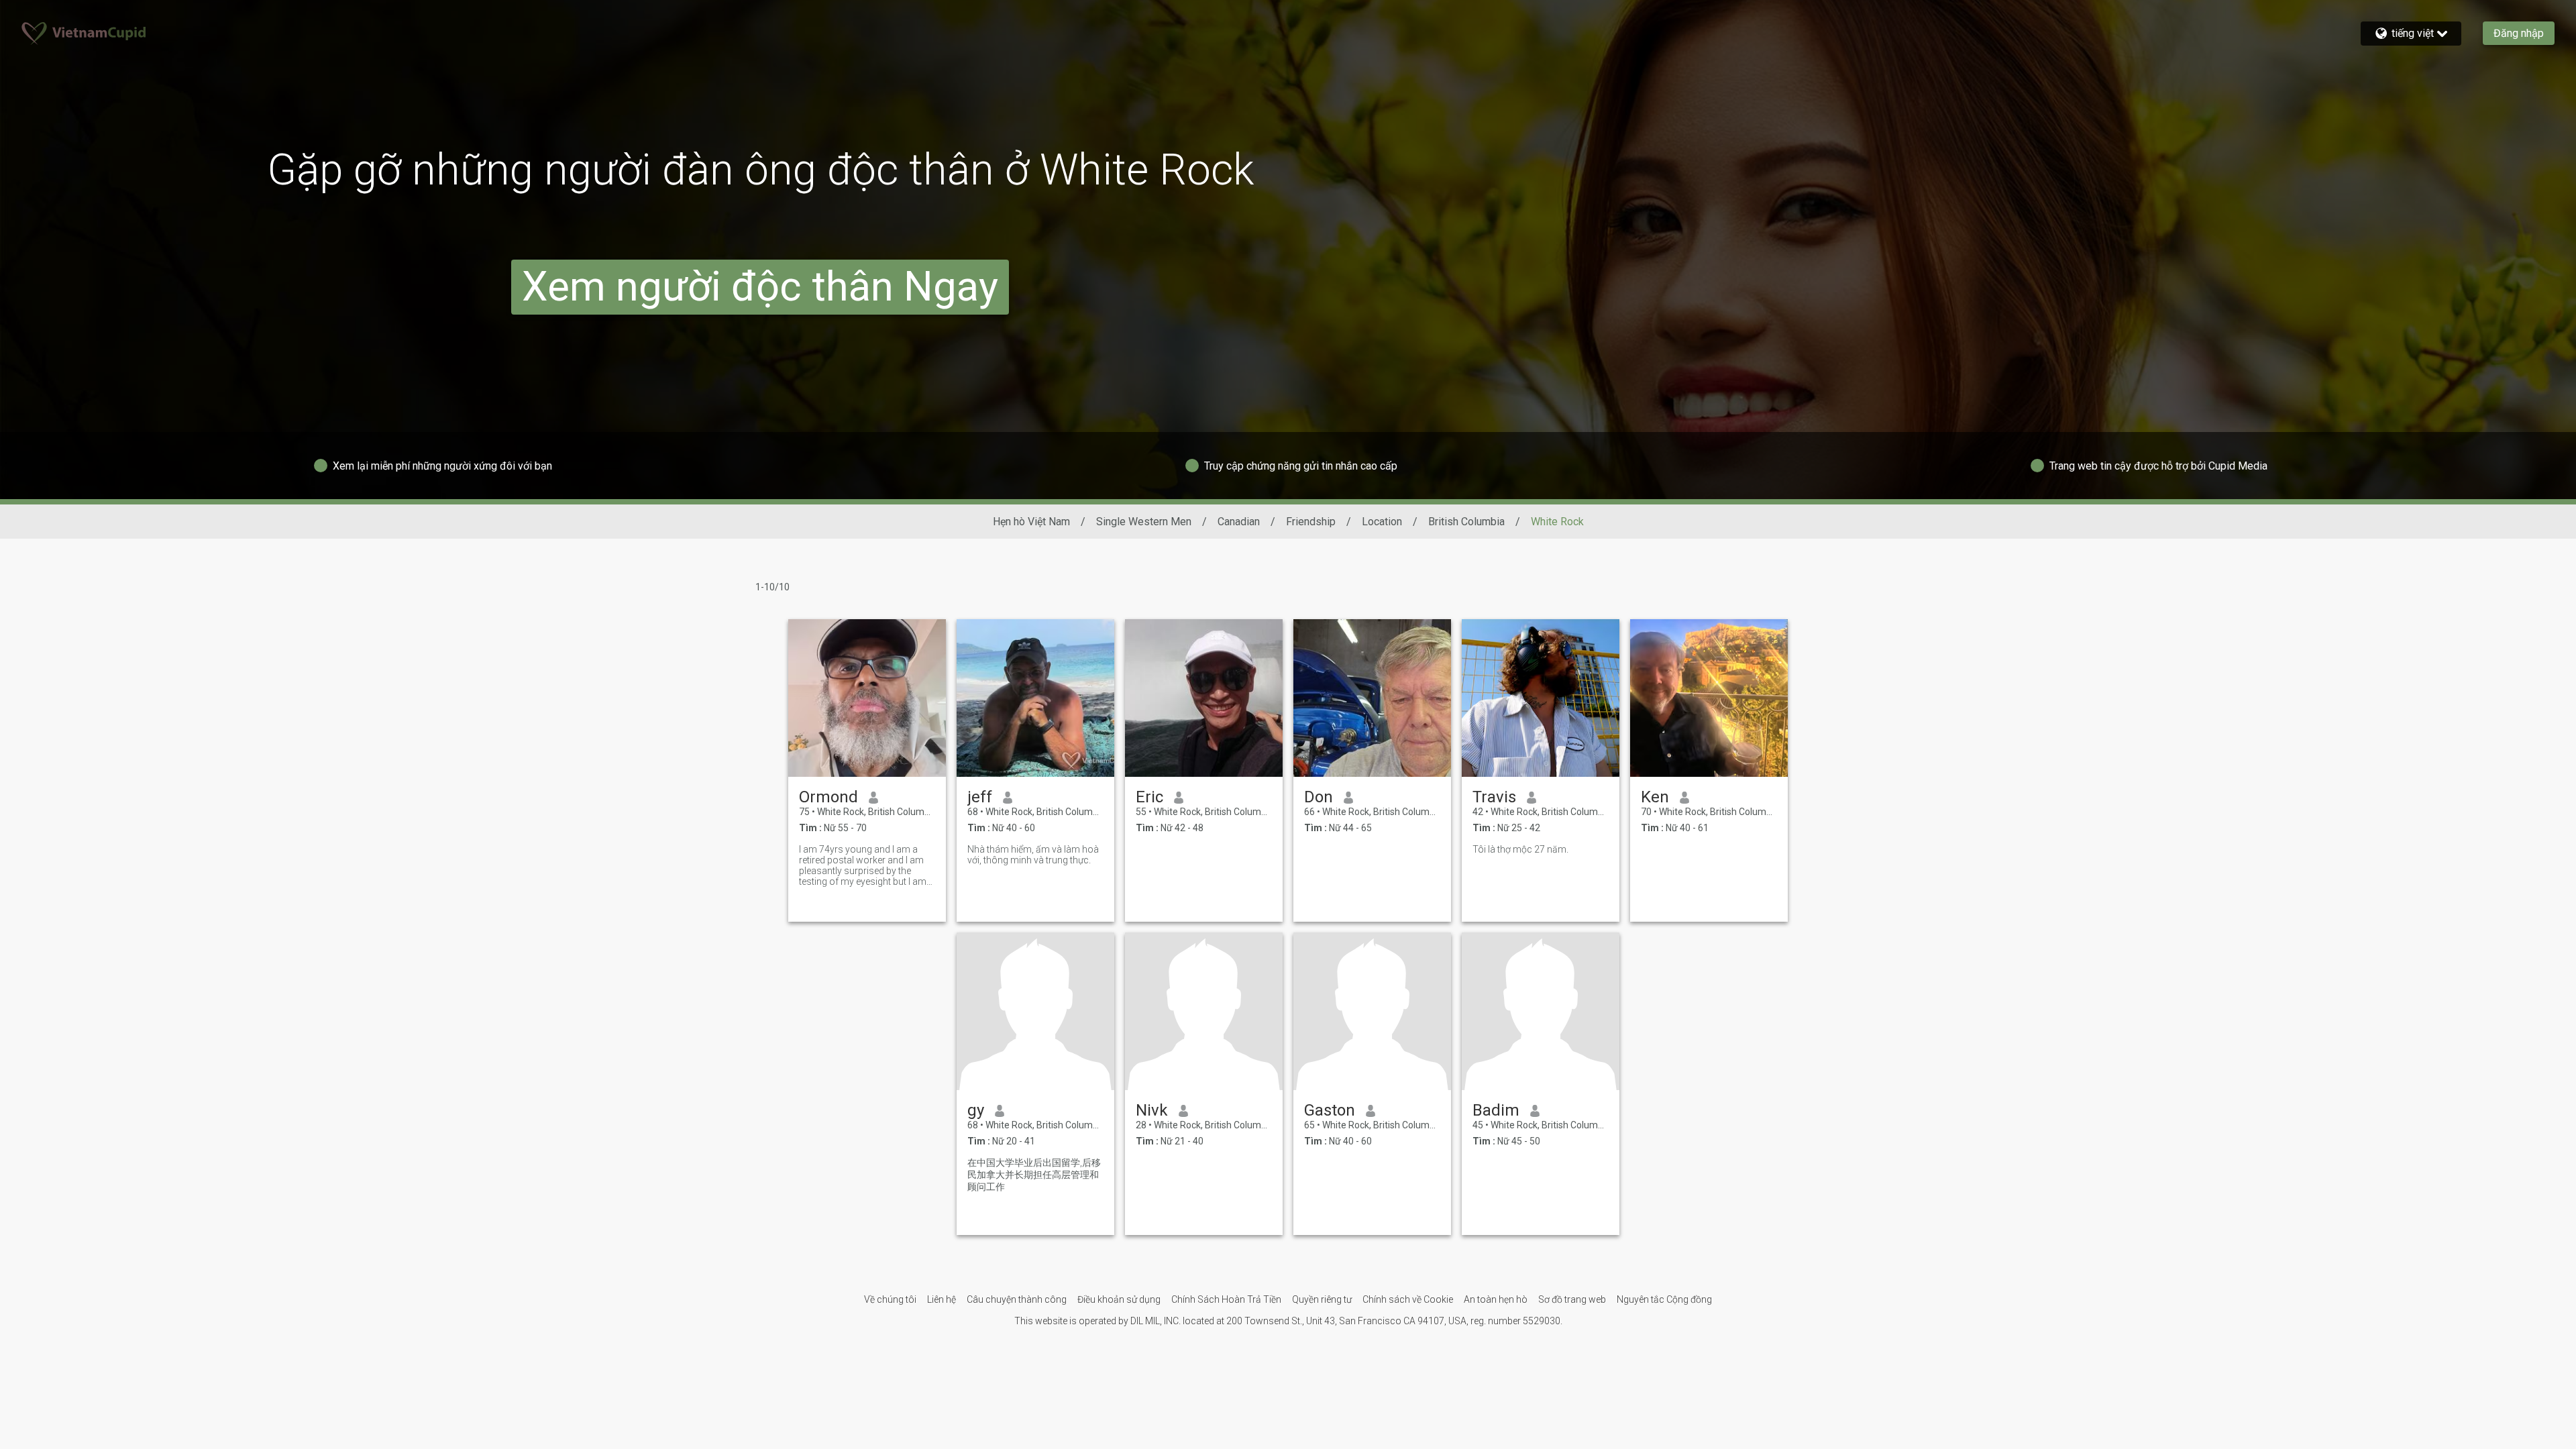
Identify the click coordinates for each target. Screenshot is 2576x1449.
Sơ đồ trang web (1572, 1299)
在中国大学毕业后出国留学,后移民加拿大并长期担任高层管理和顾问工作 (1034, 1175)
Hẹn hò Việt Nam (1031, 522)
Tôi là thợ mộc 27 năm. (1520, 849)
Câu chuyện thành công (1017, 1299)
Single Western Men (1144, 522)
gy (976, 1110)
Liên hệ (942, 1299)
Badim (1496, 1110)
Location (1382, 522)
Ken (1655, 797)
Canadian (1239, 522)
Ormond (828, 797)
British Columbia (1466, 522)
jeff (980, 797)
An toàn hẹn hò (1496, 1299)
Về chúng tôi (890, 1299)
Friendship (1311, 522)
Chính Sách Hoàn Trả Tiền (1226, 1299)
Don (1319, 797)
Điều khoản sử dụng (1119, 1299)
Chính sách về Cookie (1408, 1299)
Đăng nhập (2519, 33)
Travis (1494, 797)
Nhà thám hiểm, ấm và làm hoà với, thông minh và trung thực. (1033, 855)
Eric (1149, 797)
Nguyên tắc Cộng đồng (1664, 1299)
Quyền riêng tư (1322, 1299)
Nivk (1152, 1110)
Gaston (1330, 1110)
